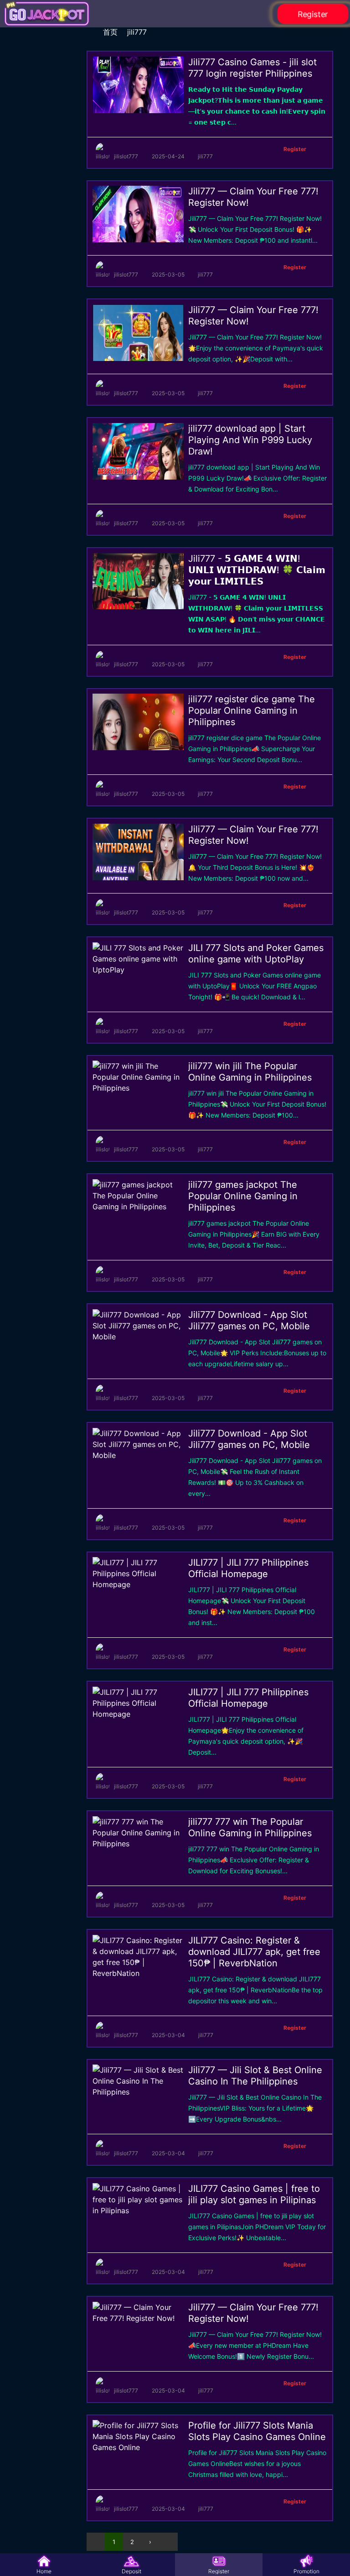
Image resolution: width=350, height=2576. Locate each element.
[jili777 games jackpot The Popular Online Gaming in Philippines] (138, 1207)
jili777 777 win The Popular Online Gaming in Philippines (250, 1827)
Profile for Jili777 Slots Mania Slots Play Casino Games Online (257, 2431)
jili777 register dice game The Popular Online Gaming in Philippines (252, 711)
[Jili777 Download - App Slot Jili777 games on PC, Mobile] (138, 1337)
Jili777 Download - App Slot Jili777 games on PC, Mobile (249, 1320)
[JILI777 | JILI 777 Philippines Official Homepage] (138, 1584)
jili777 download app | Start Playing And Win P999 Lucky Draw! (250, 440)
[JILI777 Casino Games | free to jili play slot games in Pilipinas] (138, 2210)
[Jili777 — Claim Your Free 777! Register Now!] (138, 2318)
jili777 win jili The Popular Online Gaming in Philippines (250, 1072)
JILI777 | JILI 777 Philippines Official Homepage (248, 1568)
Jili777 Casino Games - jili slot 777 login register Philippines (252, 68)
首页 (110, 32)
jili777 (137, 32)
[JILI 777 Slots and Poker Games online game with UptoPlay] (138, 970)
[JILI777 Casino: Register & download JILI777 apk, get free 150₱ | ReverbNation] (138, 1973)
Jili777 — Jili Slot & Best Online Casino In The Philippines (255, 2076)
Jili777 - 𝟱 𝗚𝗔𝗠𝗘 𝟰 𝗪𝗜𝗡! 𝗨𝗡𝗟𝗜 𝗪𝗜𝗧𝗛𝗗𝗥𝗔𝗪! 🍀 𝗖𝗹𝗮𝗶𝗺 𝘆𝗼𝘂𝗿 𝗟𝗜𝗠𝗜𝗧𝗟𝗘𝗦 (257, 570)
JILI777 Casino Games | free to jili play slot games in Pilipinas (254, 2194)
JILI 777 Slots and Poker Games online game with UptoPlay (256, 954)
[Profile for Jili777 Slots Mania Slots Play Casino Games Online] (138, 2447)
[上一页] (96, 2542)
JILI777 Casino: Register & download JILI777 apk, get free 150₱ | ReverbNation (254, 1952)
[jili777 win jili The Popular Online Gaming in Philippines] (138, 1088)
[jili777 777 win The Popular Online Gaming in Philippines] (138, 1844)
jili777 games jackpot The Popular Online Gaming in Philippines (243, 1196)
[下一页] (169, 2542)
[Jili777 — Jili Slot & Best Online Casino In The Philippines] (138, 2092)
